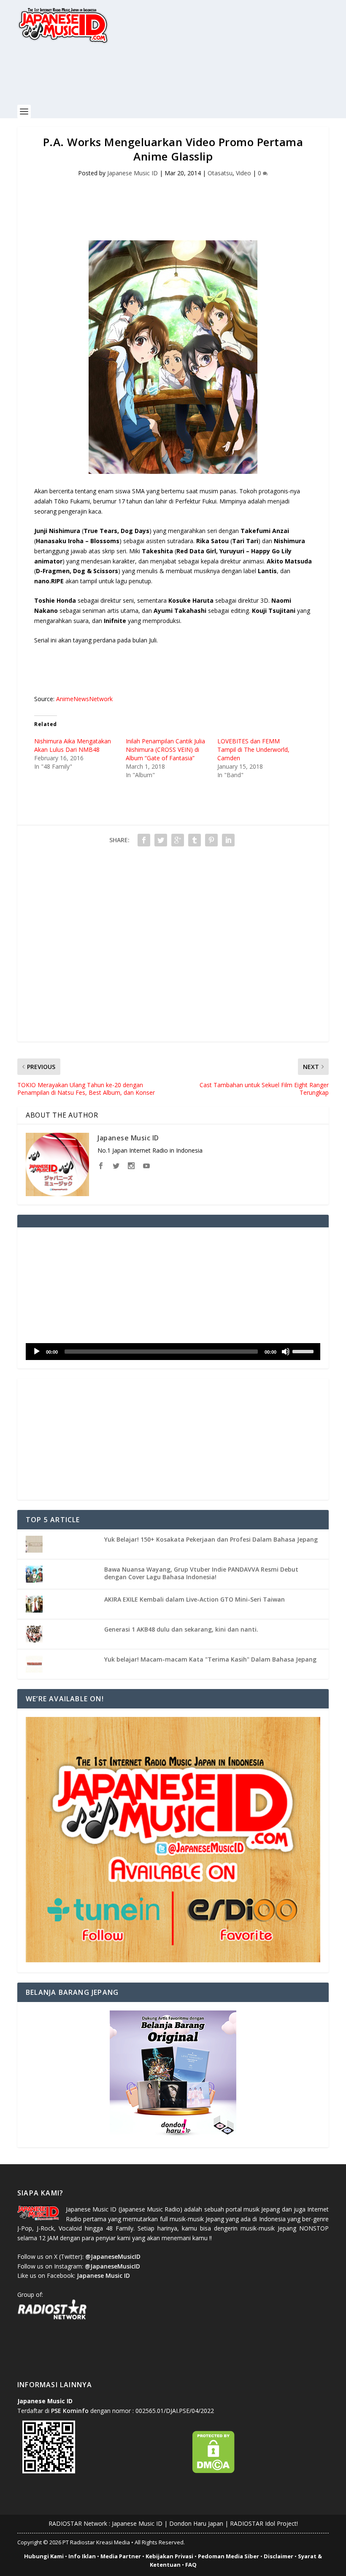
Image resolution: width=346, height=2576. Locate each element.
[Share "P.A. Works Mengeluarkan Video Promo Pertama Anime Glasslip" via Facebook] (144, 840)
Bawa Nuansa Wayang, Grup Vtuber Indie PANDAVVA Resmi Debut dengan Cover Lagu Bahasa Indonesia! (201, 1573)
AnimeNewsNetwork (84, 699)
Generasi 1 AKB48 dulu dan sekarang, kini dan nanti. (181, 1629)
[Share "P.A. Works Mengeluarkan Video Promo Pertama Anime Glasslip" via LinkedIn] (228, 840)
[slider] (304, 1351)
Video (243, 173)
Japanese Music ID (132, 173)
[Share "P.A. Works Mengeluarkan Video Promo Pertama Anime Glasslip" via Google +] (178, 840)
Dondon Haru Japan (196, 2523)
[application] (173, 1352)
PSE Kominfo (70, 2411)
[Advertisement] (171, 79)
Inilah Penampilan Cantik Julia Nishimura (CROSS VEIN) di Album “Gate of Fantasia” (165, 749)
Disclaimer (278, 2556)
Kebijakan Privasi (169, 2556)
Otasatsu (220, 173)
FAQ (191, 2565)
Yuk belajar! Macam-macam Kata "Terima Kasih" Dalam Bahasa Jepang (210, 1659)
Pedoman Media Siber (228, 2556)
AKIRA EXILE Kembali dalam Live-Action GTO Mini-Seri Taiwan (195, 1599)
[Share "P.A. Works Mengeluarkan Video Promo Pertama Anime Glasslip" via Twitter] (161, 840)
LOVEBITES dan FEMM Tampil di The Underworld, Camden (253, 749)
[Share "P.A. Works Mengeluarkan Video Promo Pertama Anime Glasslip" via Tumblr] (195, 840)
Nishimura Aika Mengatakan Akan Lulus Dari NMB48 (73, 745)
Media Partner (121, 2556)
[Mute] (286, 1352)
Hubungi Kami (44, 2556)
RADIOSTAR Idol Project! (264, 2523)
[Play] (37, 1352)
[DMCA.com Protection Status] (214, 2471)
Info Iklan (82, 2556)
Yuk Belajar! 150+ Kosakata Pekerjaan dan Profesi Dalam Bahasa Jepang (211, 1539)
